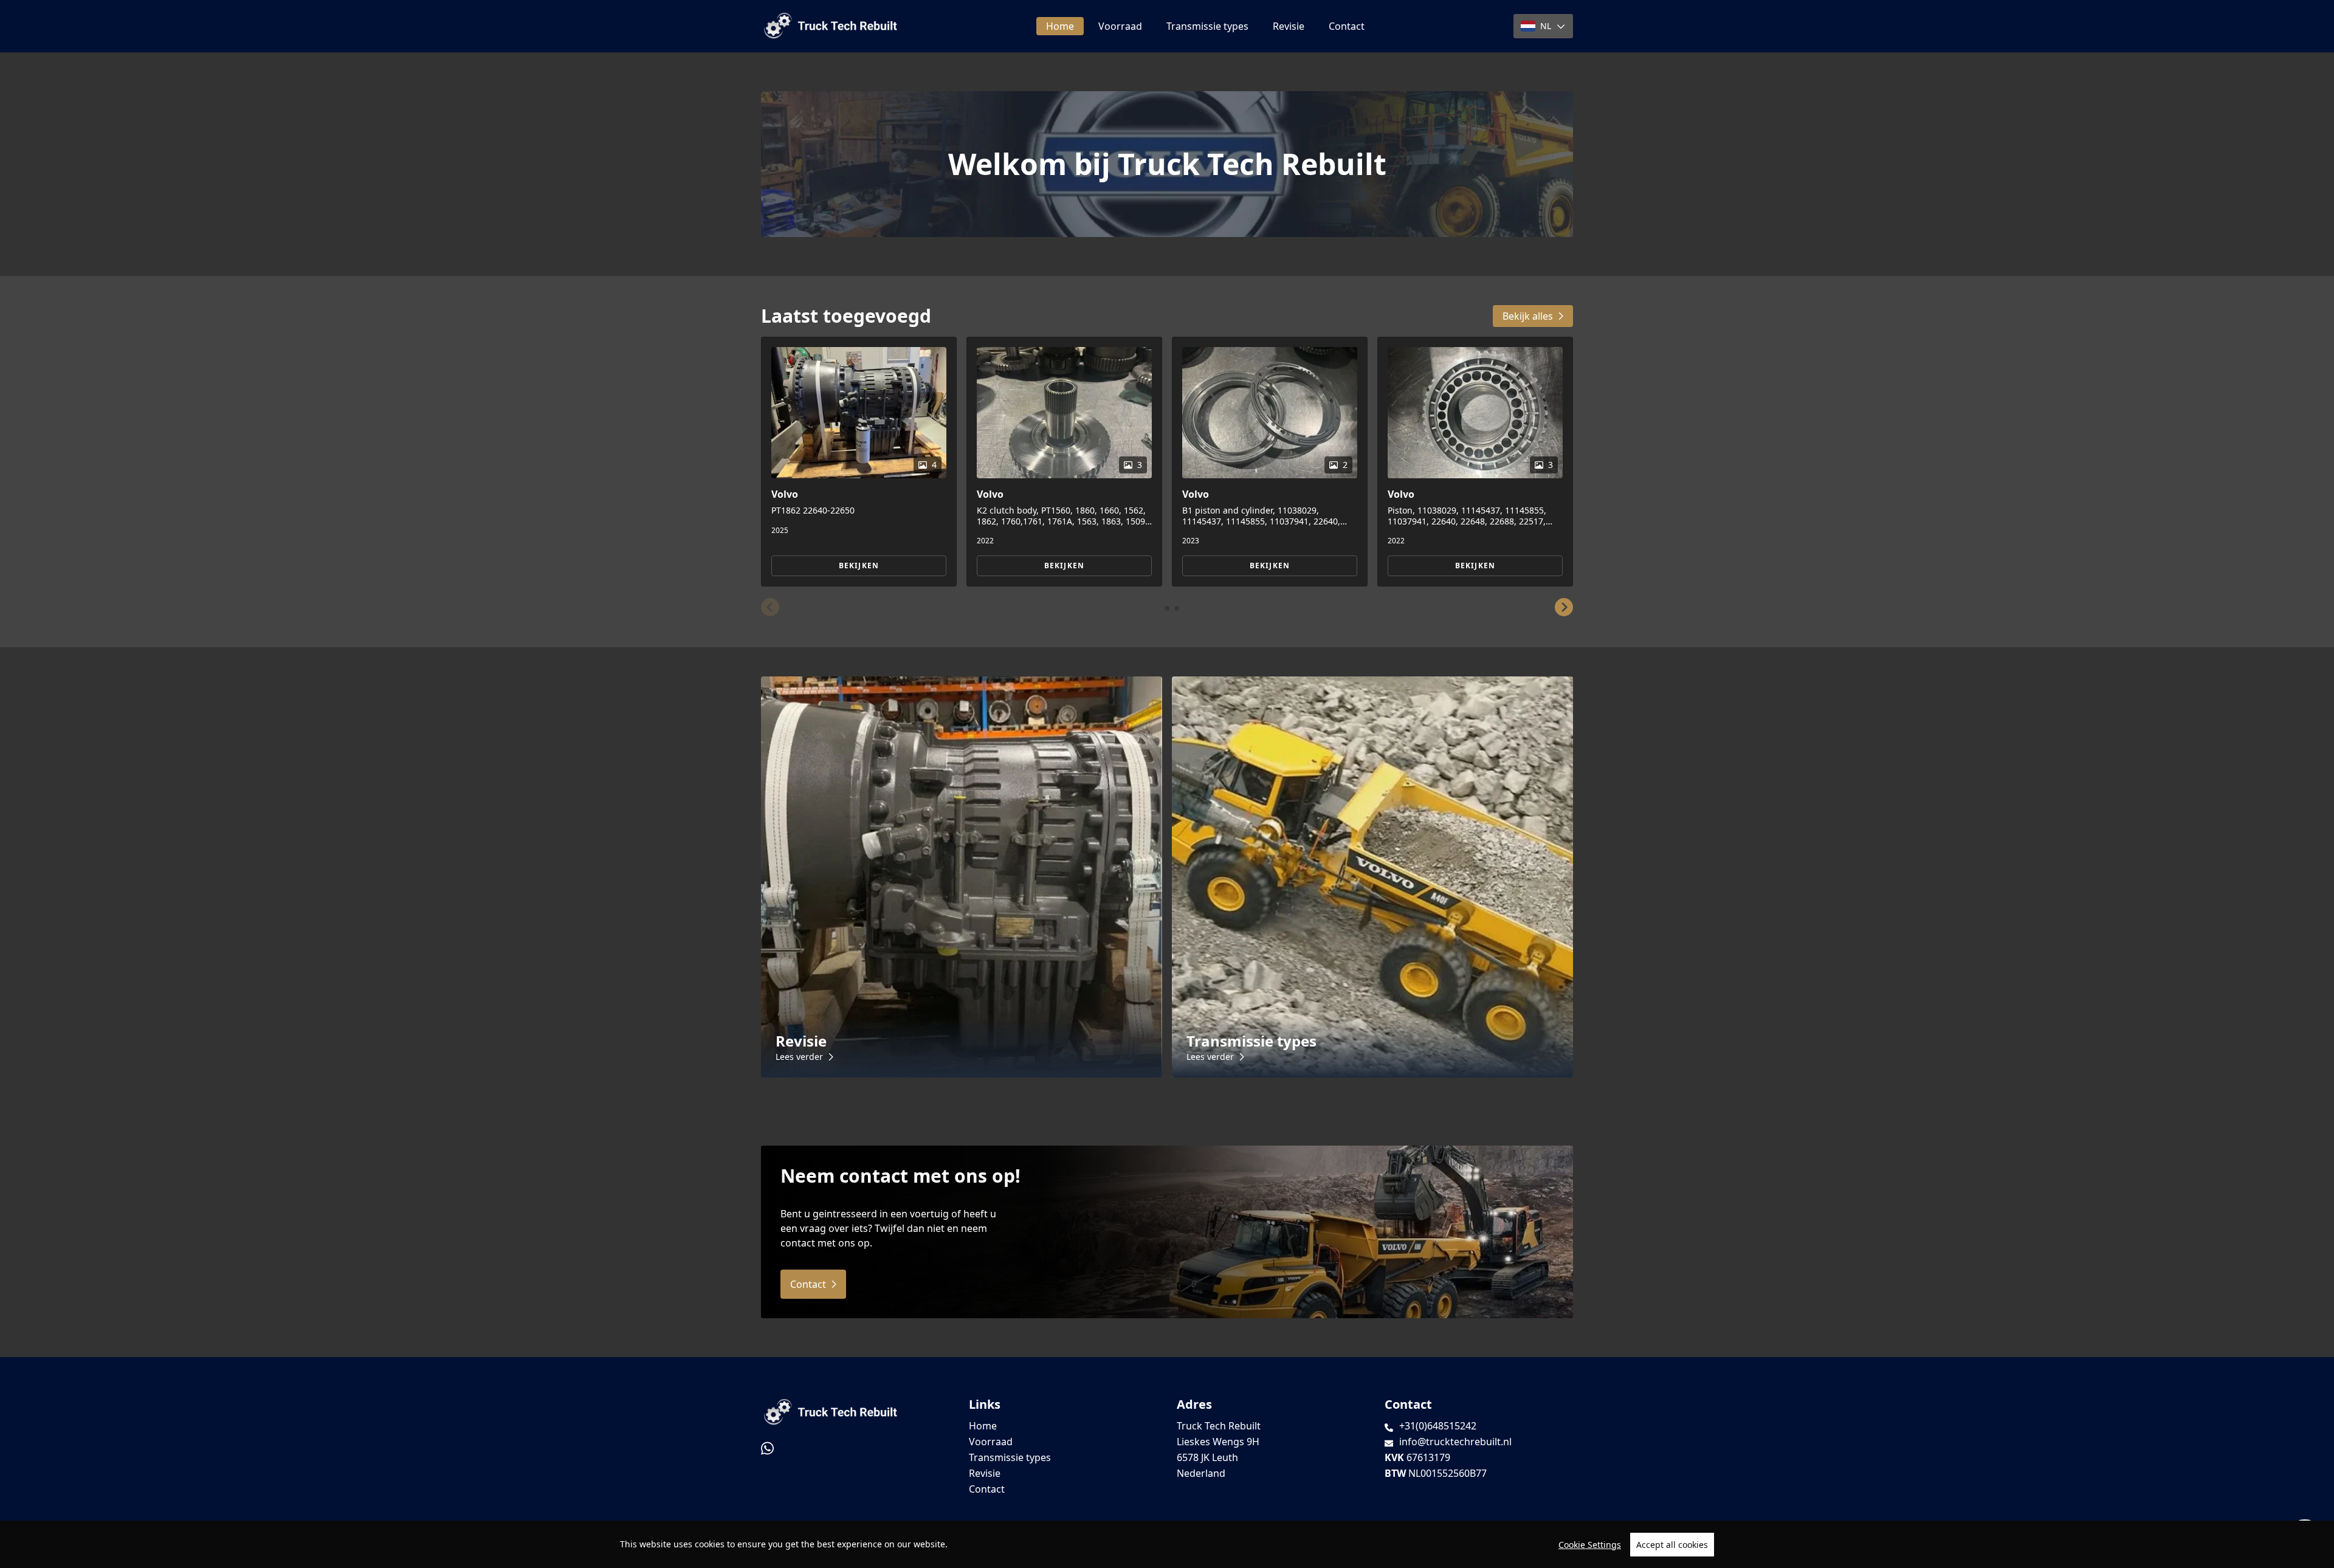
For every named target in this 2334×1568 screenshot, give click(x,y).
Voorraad (1120, 26)
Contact (1347, 26)
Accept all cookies (1672, 1545)
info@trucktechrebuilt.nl (1455, 1442)
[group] (859, 462)
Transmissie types (1207, 26)
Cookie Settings (1590, 1545)
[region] (1167, 1544)
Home (1060, 26)
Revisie (1289, 26)
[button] (770, 607)
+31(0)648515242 (1438, 1426)
